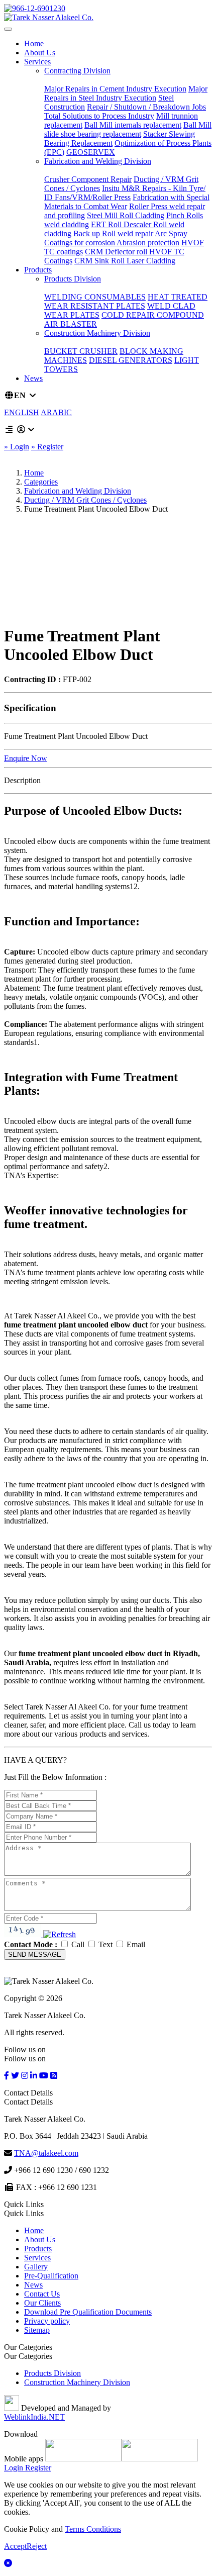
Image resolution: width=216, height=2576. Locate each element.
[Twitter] (15, 2076)
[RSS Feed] (54, 2076)
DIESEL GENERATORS (131, 360)
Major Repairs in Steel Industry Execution (126, 93)
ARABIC (56, 412)
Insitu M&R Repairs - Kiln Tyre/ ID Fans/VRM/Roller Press (125, 193)
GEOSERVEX (91, 152)
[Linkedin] (34, 2076)
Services (37, 62)
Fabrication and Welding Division (98, 161)
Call (78, 1944)
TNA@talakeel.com (46, 2153)
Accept (15, 2546)
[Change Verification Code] (59, 1934)
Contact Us (42, 2294)
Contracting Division (77, 71)
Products (38, 270)
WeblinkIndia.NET (34, 2417)
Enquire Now (26, 758)
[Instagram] (25, 2076)
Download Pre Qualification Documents (88, 2312)
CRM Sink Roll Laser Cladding (125, 261)
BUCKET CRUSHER (81, 351)
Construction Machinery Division (97, 333)
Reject (37, 2546)
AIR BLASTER (71, 324)
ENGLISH (22, 412)
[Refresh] (60, 1935)
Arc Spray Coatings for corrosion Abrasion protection (116, 238)
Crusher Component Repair (88, 179)
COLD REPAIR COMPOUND (153, 315)
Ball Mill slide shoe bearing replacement (128, 129)
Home (34, 43)
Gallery (36, 2267)
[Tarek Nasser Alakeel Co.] (49, 17)
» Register (47, 447)
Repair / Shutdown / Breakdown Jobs (146, 107)
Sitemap (37, 2330)
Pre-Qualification (51, 2276)
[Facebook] (7, 2076)
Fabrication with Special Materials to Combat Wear (127, 202)
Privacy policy (47, 2321)
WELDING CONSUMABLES (95, 297)
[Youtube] (44, 2076)
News (33, 378)
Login (14, 2468)
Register (37, 2468)
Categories (41, 482)
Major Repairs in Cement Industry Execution (115, 89)
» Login (17, 447)
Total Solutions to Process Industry (99, 116)
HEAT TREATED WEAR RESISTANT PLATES (126, 301)
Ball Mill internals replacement (133, 125)
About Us (40, 53)
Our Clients (42, 2303)
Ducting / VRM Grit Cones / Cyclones (85, 500)
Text (105, 1944)
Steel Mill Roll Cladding (126, 215)
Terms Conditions (93, 2529)
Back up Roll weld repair (113, 233)
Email (135, 1944)
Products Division (73, 279)
